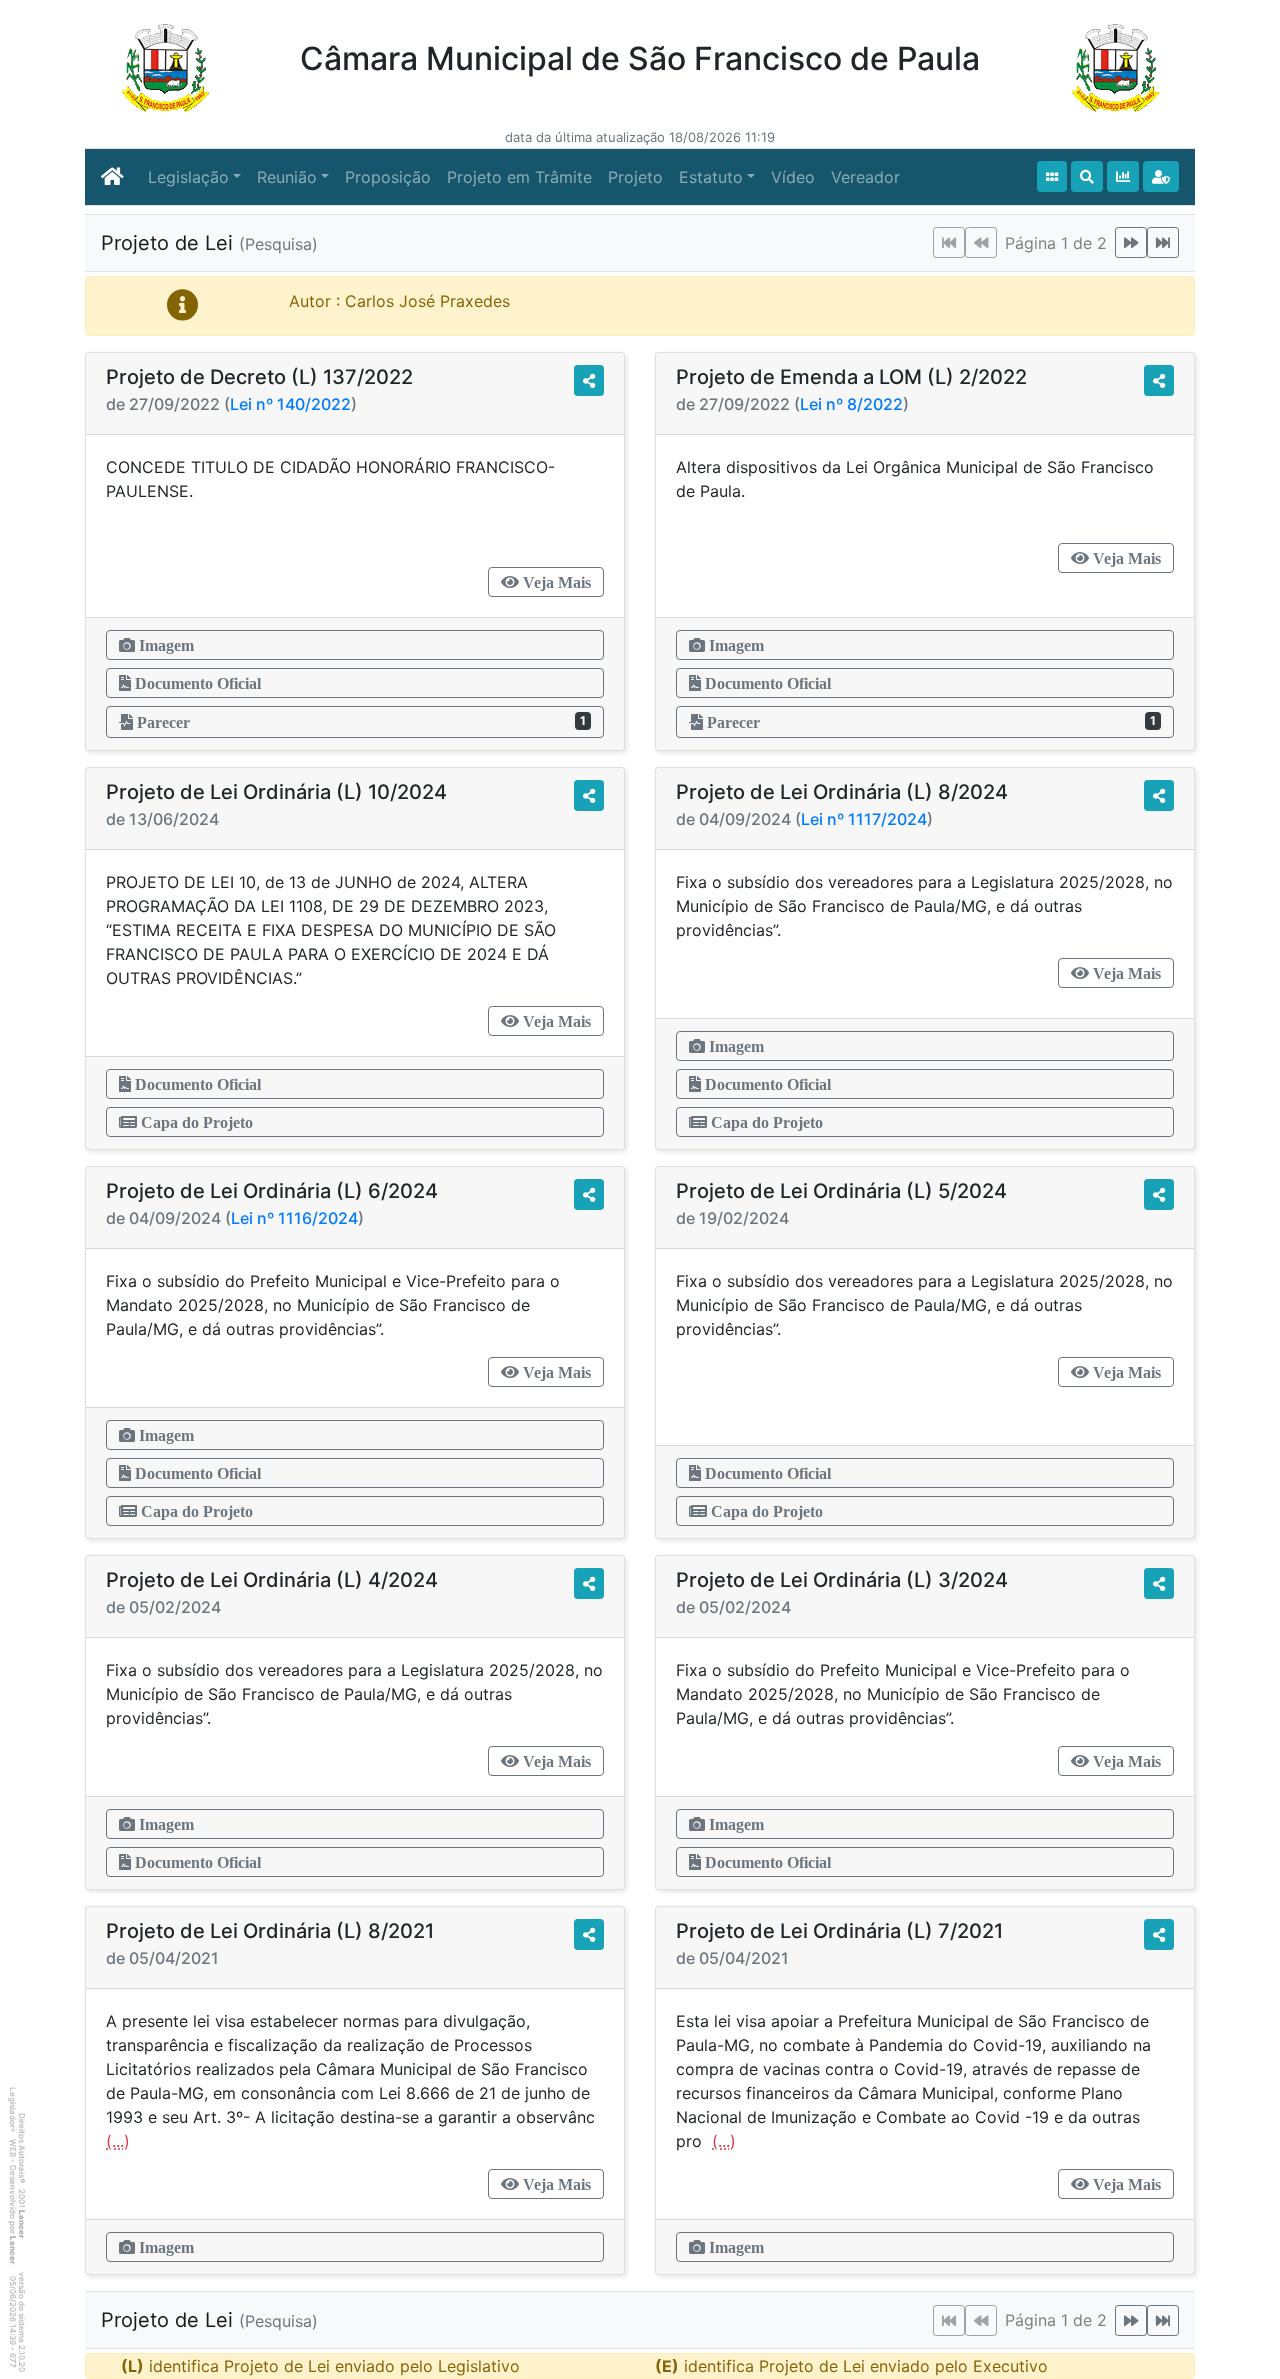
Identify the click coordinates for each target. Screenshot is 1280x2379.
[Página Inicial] (112, 177)
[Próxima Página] (1131, 242)
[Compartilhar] (589, 380)
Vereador (865, 177)
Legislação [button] (188, 177)
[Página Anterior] (981, 242)
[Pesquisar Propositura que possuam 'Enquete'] (1123, 176)
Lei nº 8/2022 (851, 404)
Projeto (635, 177)
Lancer (22, 2224)
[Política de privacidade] (1161, 176)
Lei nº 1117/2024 (864, 819)
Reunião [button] (287, 177)
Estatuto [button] (711, 177)
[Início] (1052, 176)
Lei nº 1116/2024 (294, 1218)
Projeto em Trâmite (519, 177)
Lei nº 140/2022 (290, 404)
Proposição (388, 177)
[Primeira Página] (949, 242)
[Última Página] (1163, 242)
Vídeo (793, 177)
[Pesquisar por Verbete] (1087, 176)
